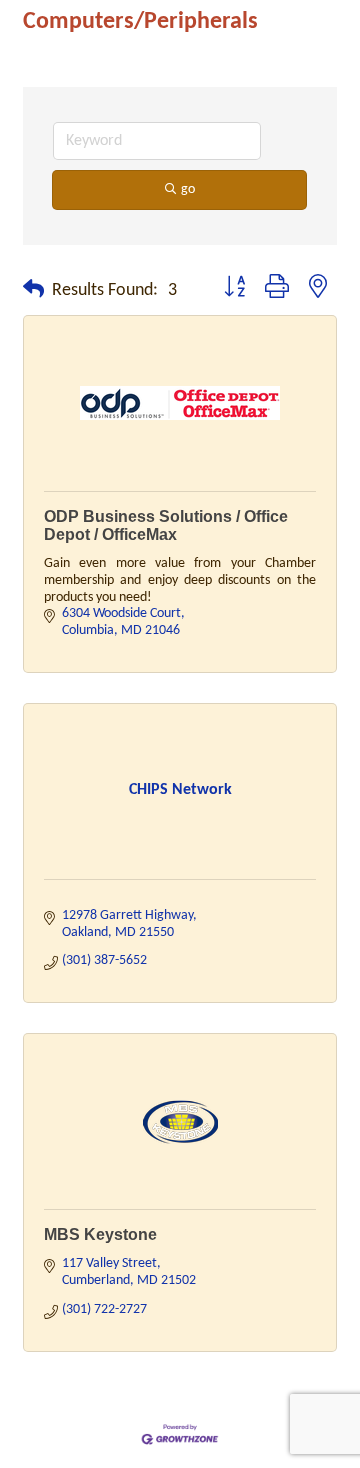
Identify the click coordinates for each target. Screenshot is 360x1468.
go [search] (188, 189)
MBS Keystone (100, 1234)
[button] (33, 291)
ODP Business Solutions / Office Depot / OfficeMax (166, 525)
